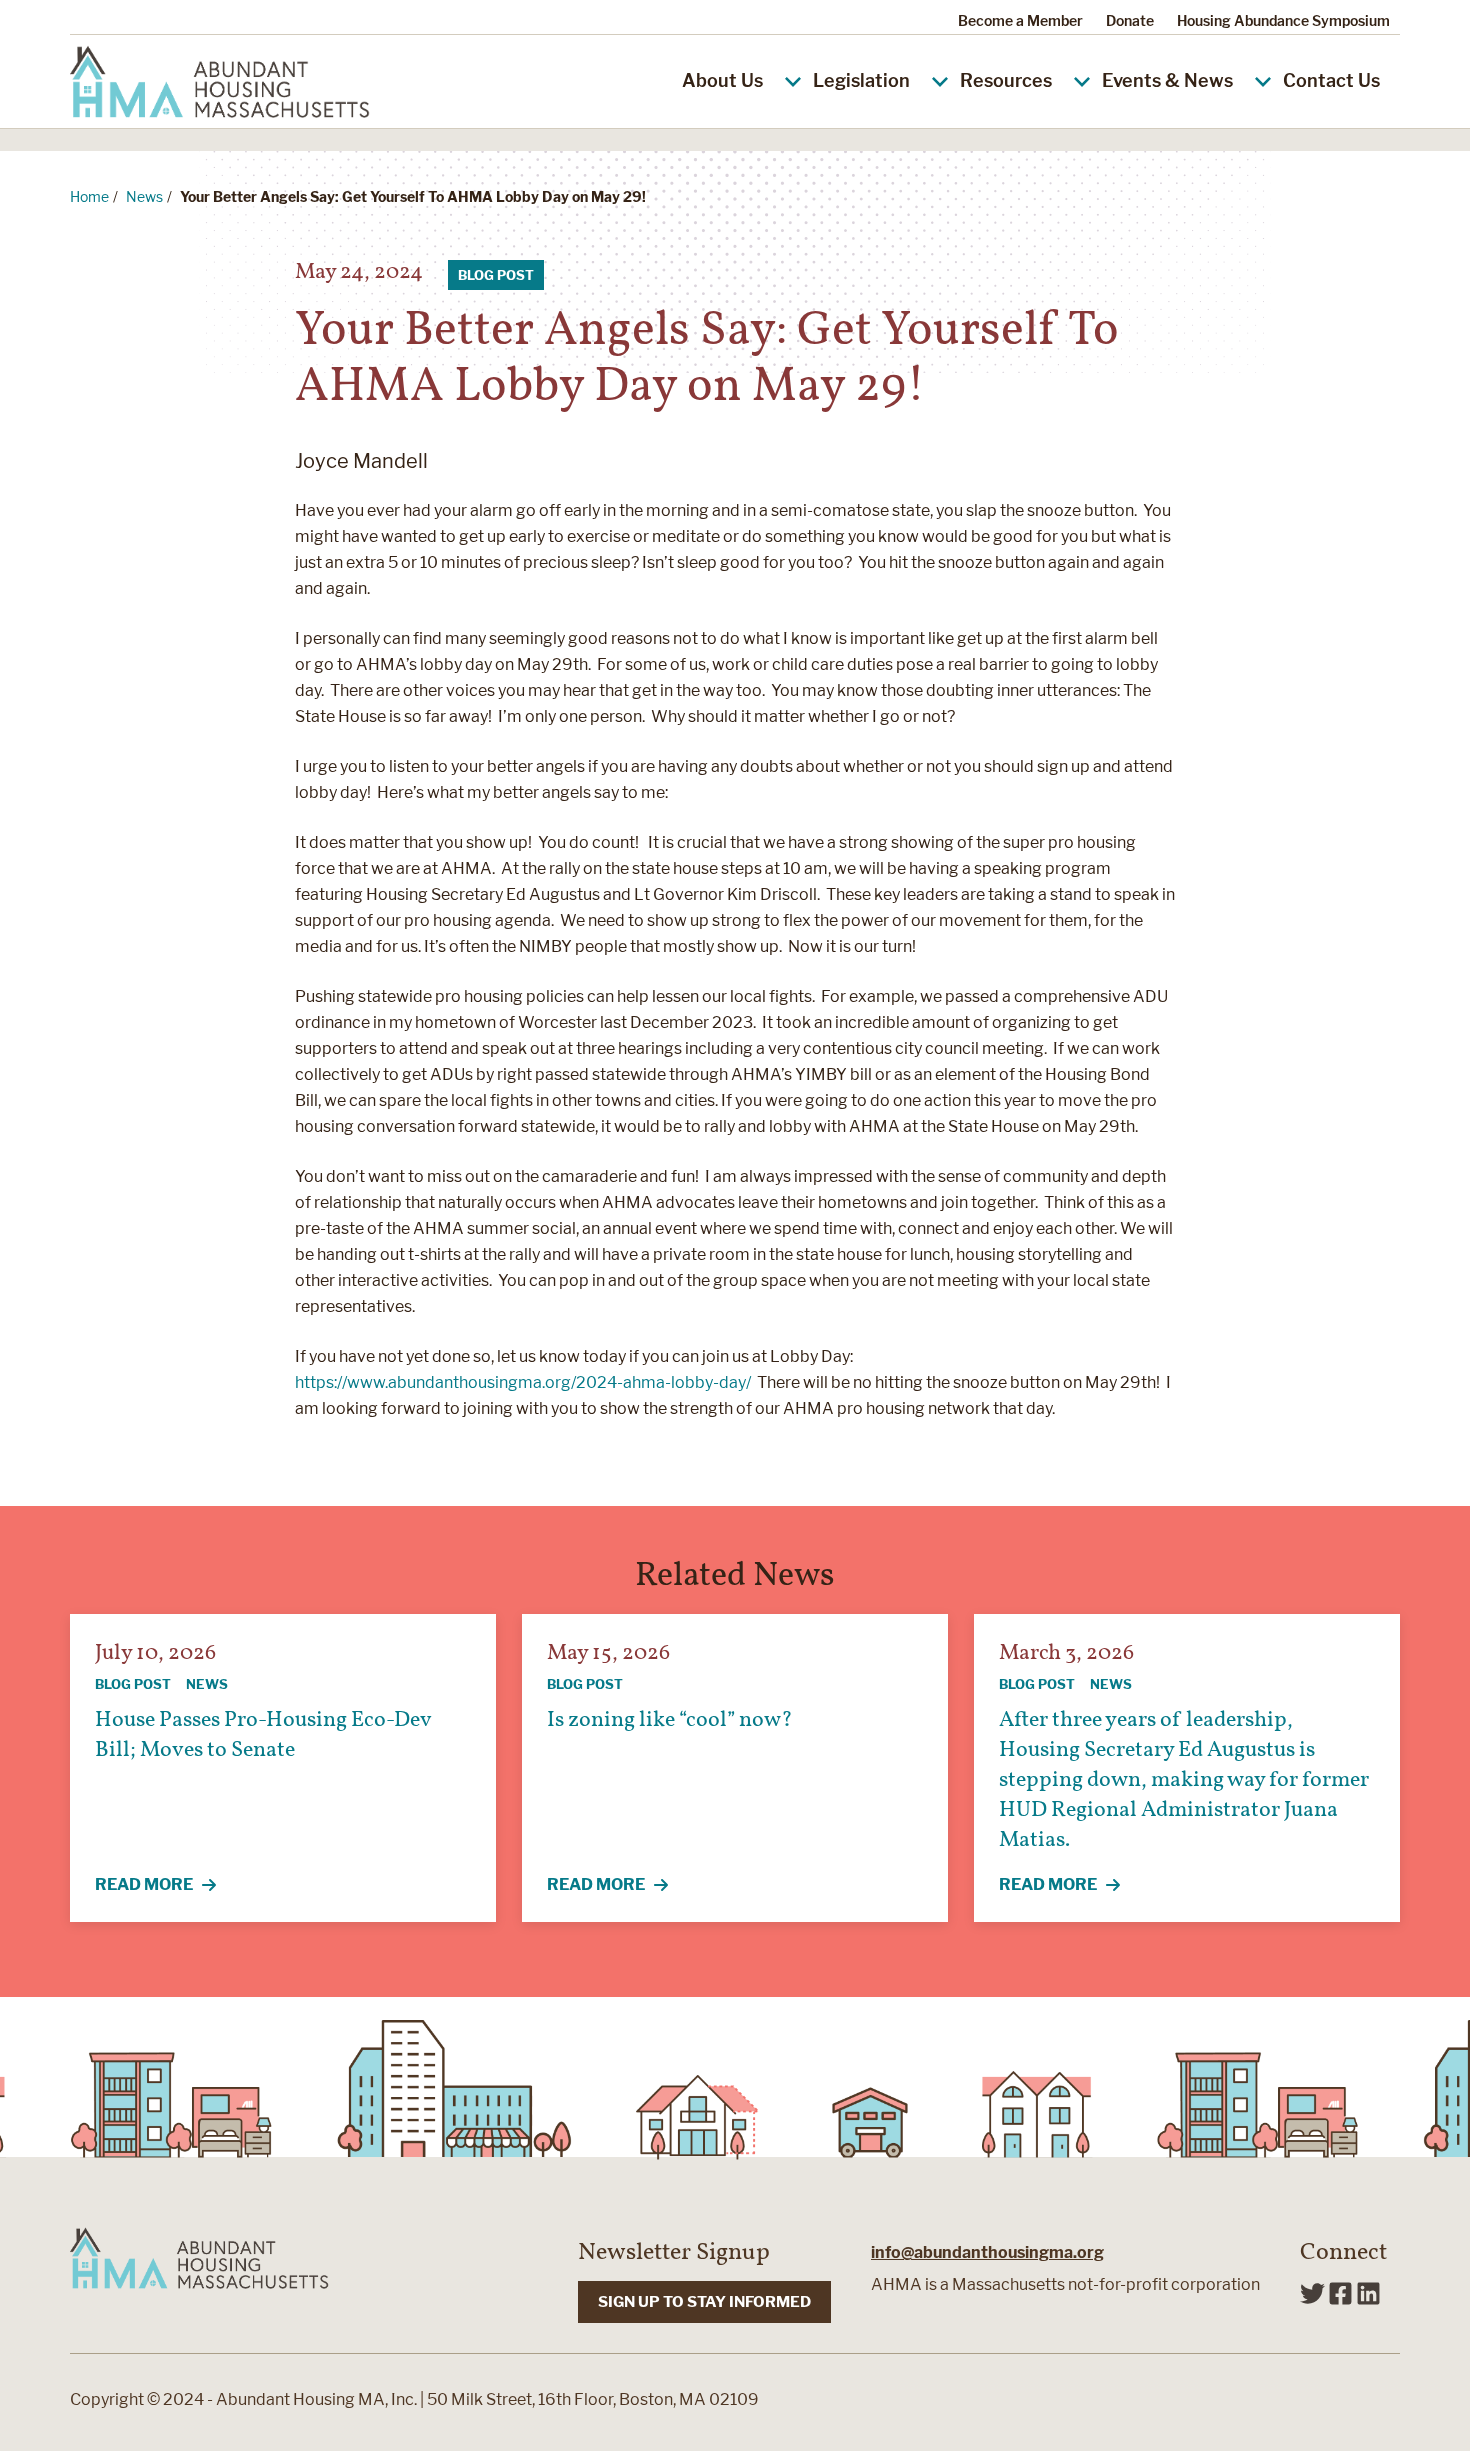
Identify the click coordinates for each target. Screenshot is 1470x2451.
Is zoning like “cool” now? (670, 1720)
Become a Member (1020, 20)
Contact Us (1331, 80)
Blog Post (496, 275)
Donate (1130, 20)
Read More (167, 1886)
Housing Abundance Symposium (1283, 20)
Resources (1006, 80)
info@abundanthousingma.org (987, 2252)
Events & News (1167, 80)
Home (89, 196)
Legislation (861, 80)
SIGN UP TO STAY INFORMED (704, 2302)
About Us (722, 80)
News (144, 196)
